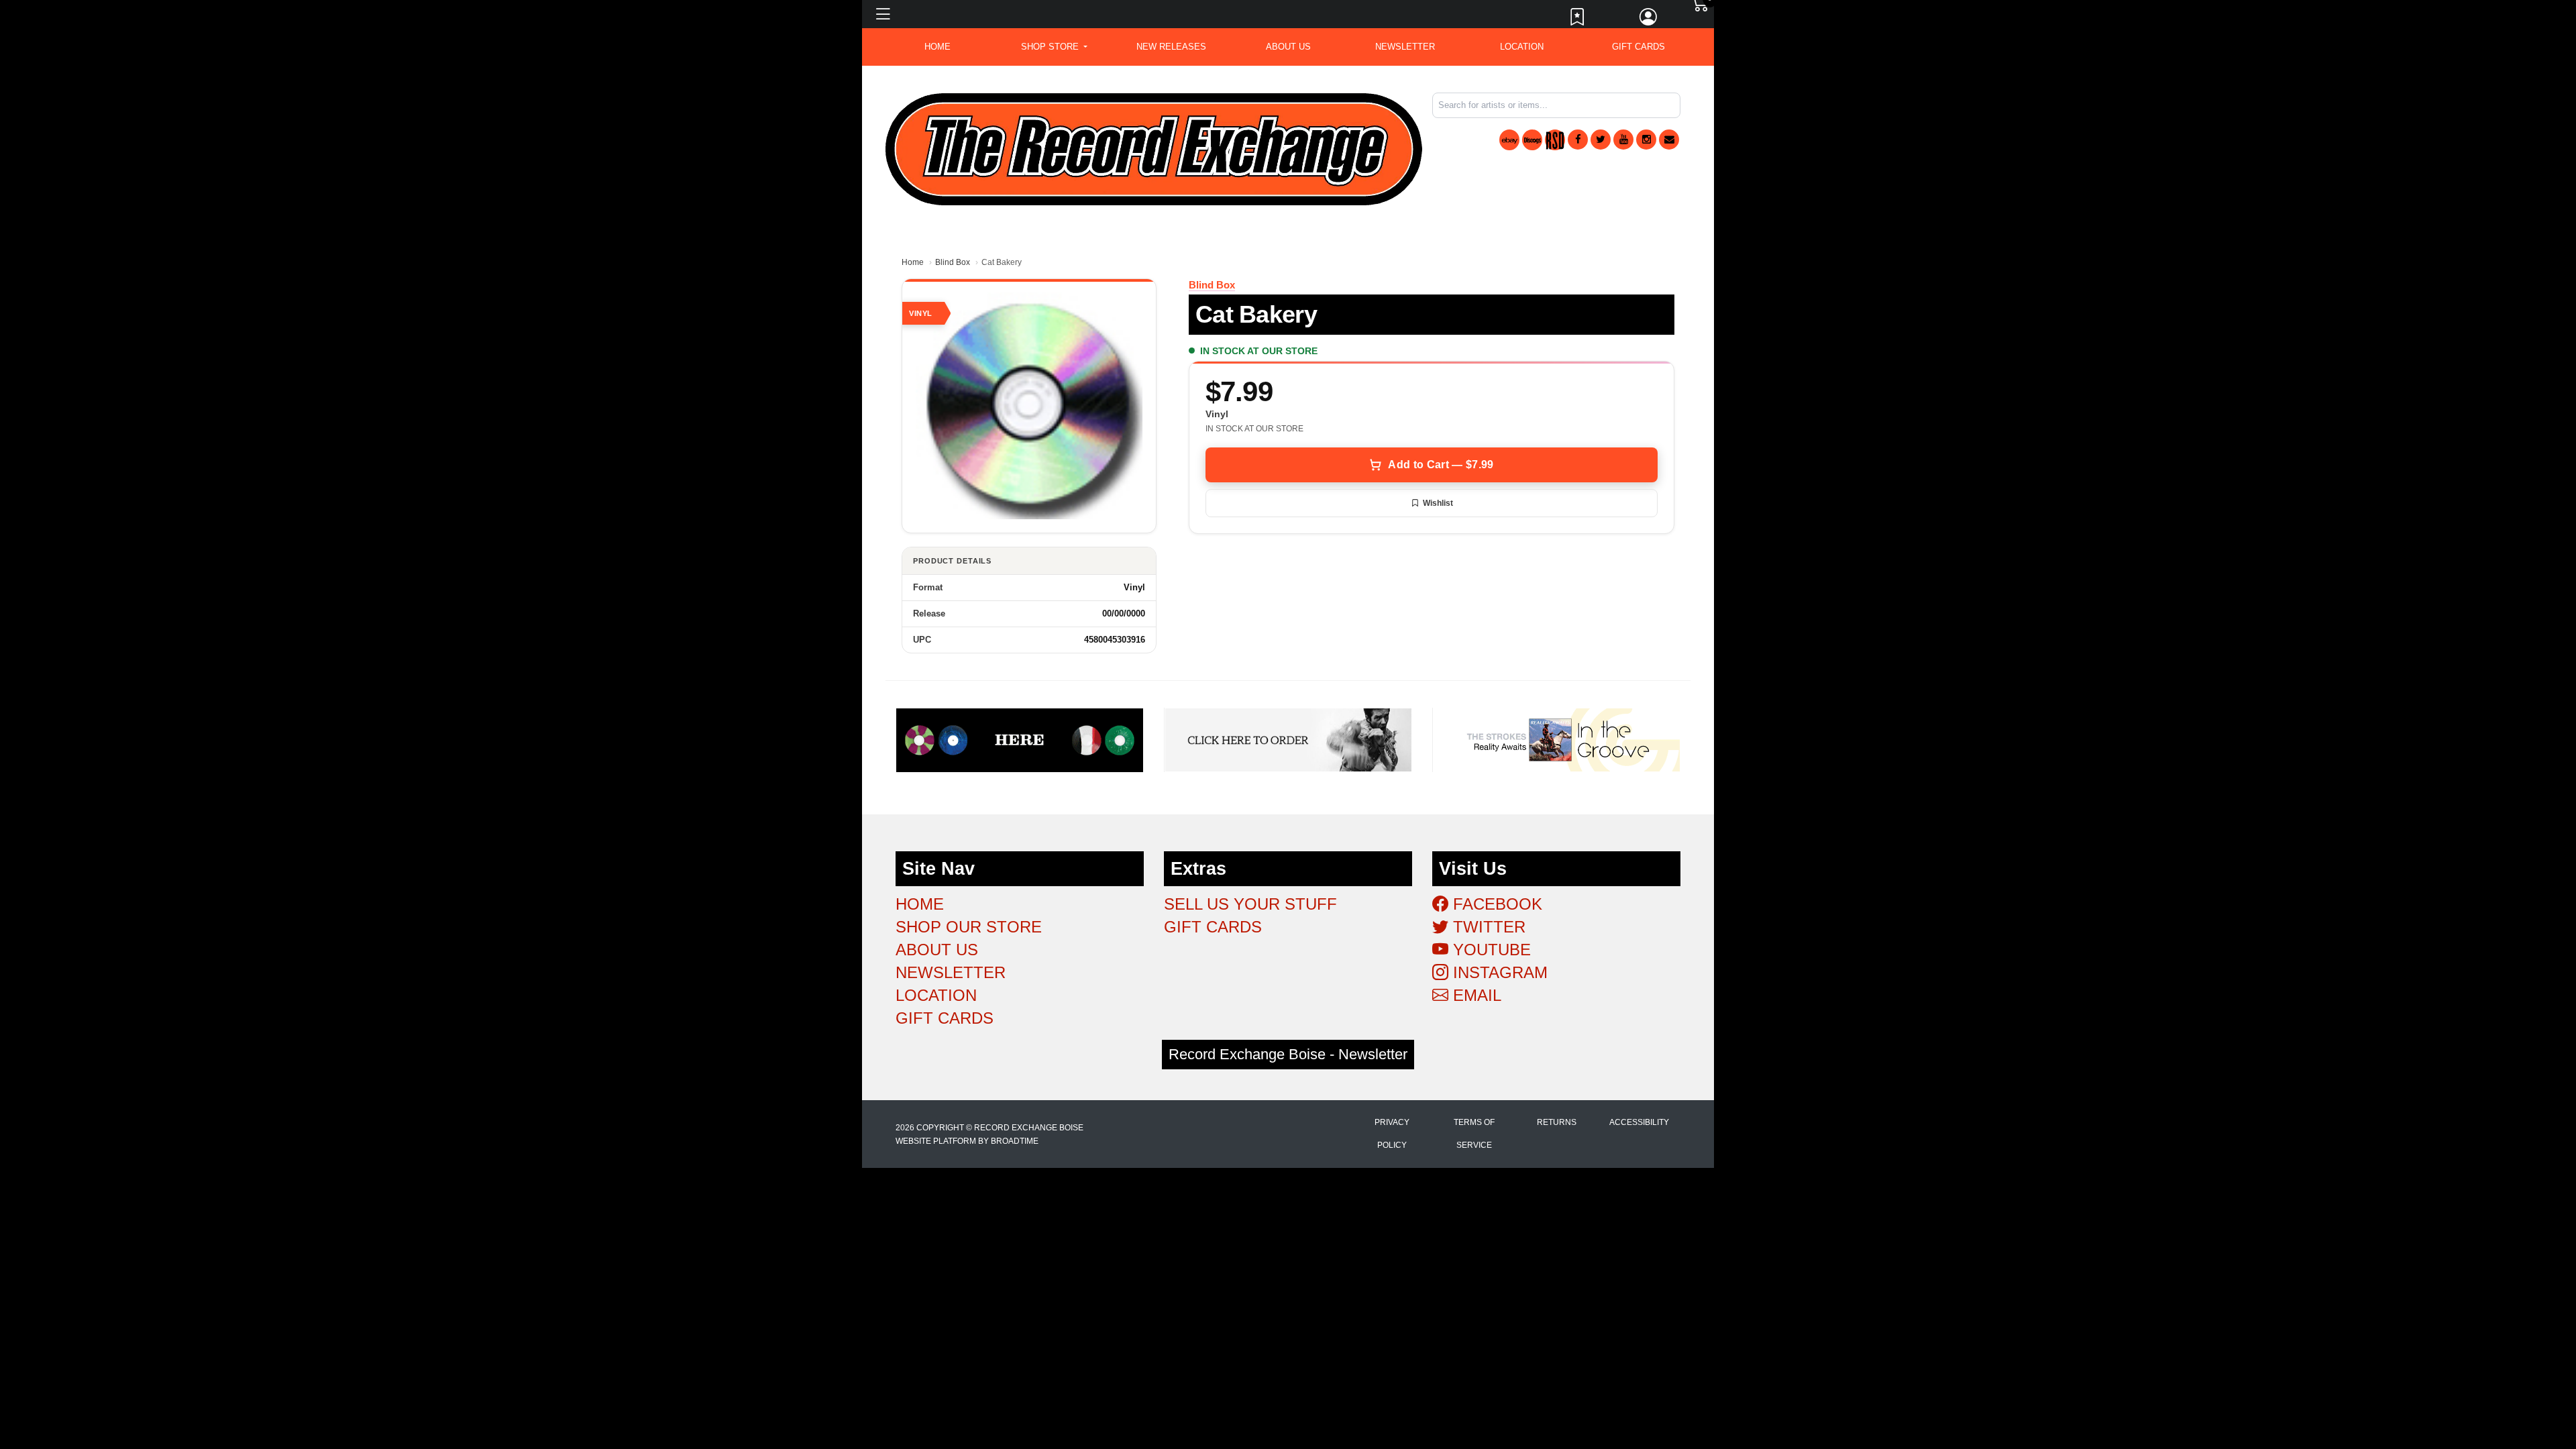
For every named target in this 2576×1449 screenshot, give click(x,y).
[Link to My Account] (1649, 20)
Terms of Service (1474, 1134)
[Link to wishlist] (1578, 20)
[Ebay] (1509, 140)
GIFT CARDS (1639, 47)
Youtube (1490, 950)
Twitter (1487, 927)
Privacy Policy (1392, 1134)
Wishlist (1438, 503)
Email (1475, 995)
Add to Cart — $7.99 (1441, 465)
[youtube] (1623, 140)
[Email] (1669, 140)
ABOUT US (1288, 47)
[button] (1054, 47)
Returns (1557, 1122)
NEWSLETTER (1405, 47)
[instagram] (1646, 140)
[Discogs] (1532, 140)
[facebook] (1578, 140)
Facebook (1495, 904)
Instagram (1498, 972)
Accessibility (1639, 1122)
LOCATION (1522, 47)
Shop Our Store (969, 927)
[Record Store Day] (1555, 140)
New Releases (1171, 47)
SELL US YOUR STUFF (1250, 904)
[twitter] (1601, 140)
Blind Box (953, 262)
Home (913, 262)
